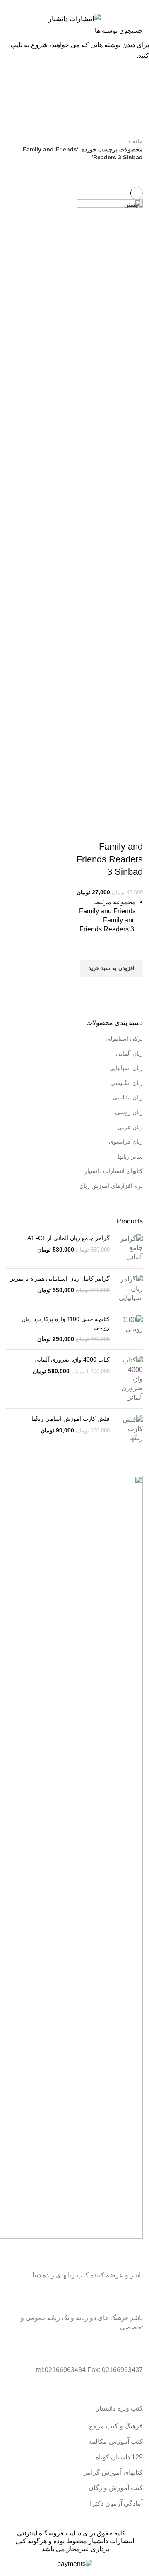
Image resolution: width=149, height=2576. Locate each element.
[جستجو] (11, 30)
